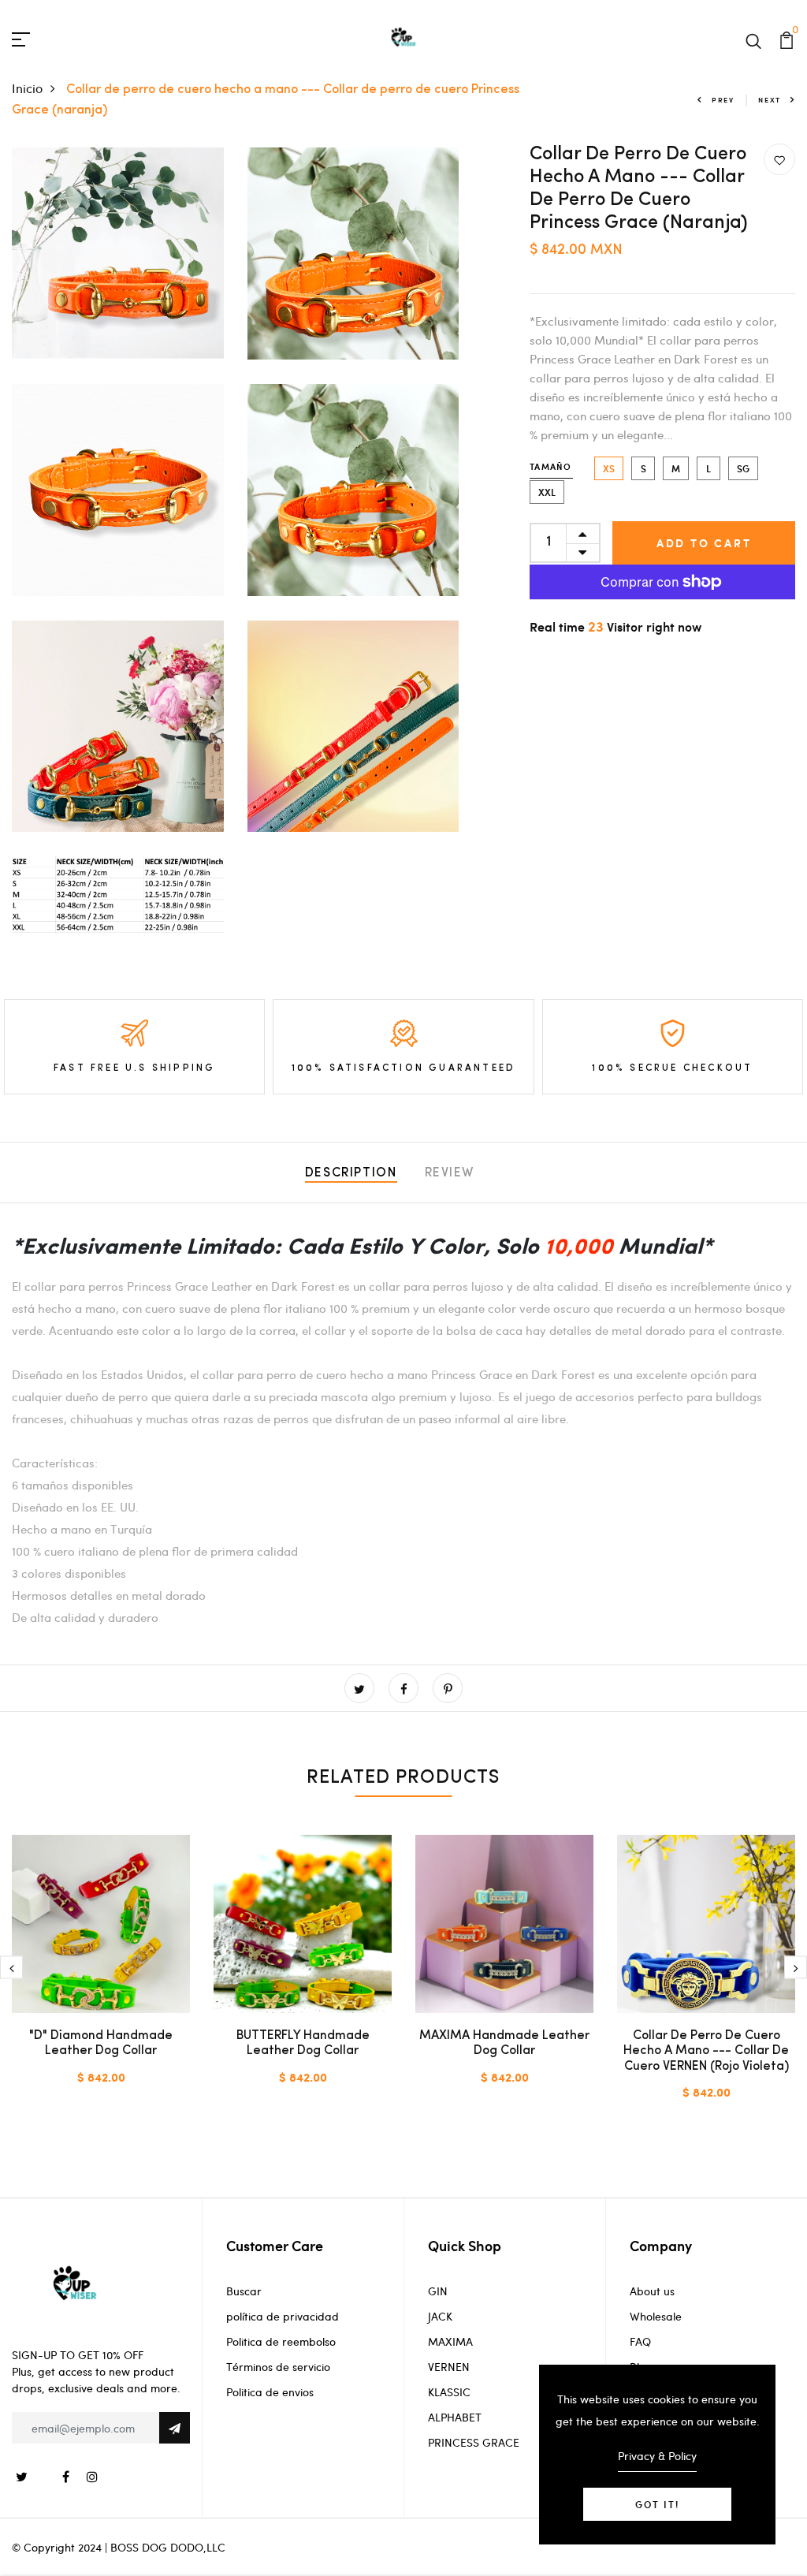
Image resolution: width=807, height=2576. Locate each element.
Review (450, 1173)
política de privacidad (283, 2316)
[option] (101, 1973)
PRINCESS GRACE (474, 2442)
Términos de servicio (278, 2367)
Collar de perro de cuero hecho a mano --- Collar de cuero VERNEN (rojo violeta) (706, 2051)
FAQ (640, 2341)
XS (609, 468)
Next (770, 100)
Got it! (657, 2504)
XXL (547, 492)
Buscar (244, 2291)
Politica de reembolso (281, 2341)
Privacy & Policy (657, 2456)
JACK (440, 2316)
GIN (438, 2291)
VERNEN (449, 2367)
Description (351, 1173)
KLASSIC (449, 2392)
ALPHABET (455, 2417)
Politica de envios (270, 2392)
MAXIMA (450, 2341)
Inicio (27, 88)
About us (652, 2291)
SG (743, 468)
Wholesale (656, 2316)
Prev (723, 100)
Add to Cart (704, 543)
